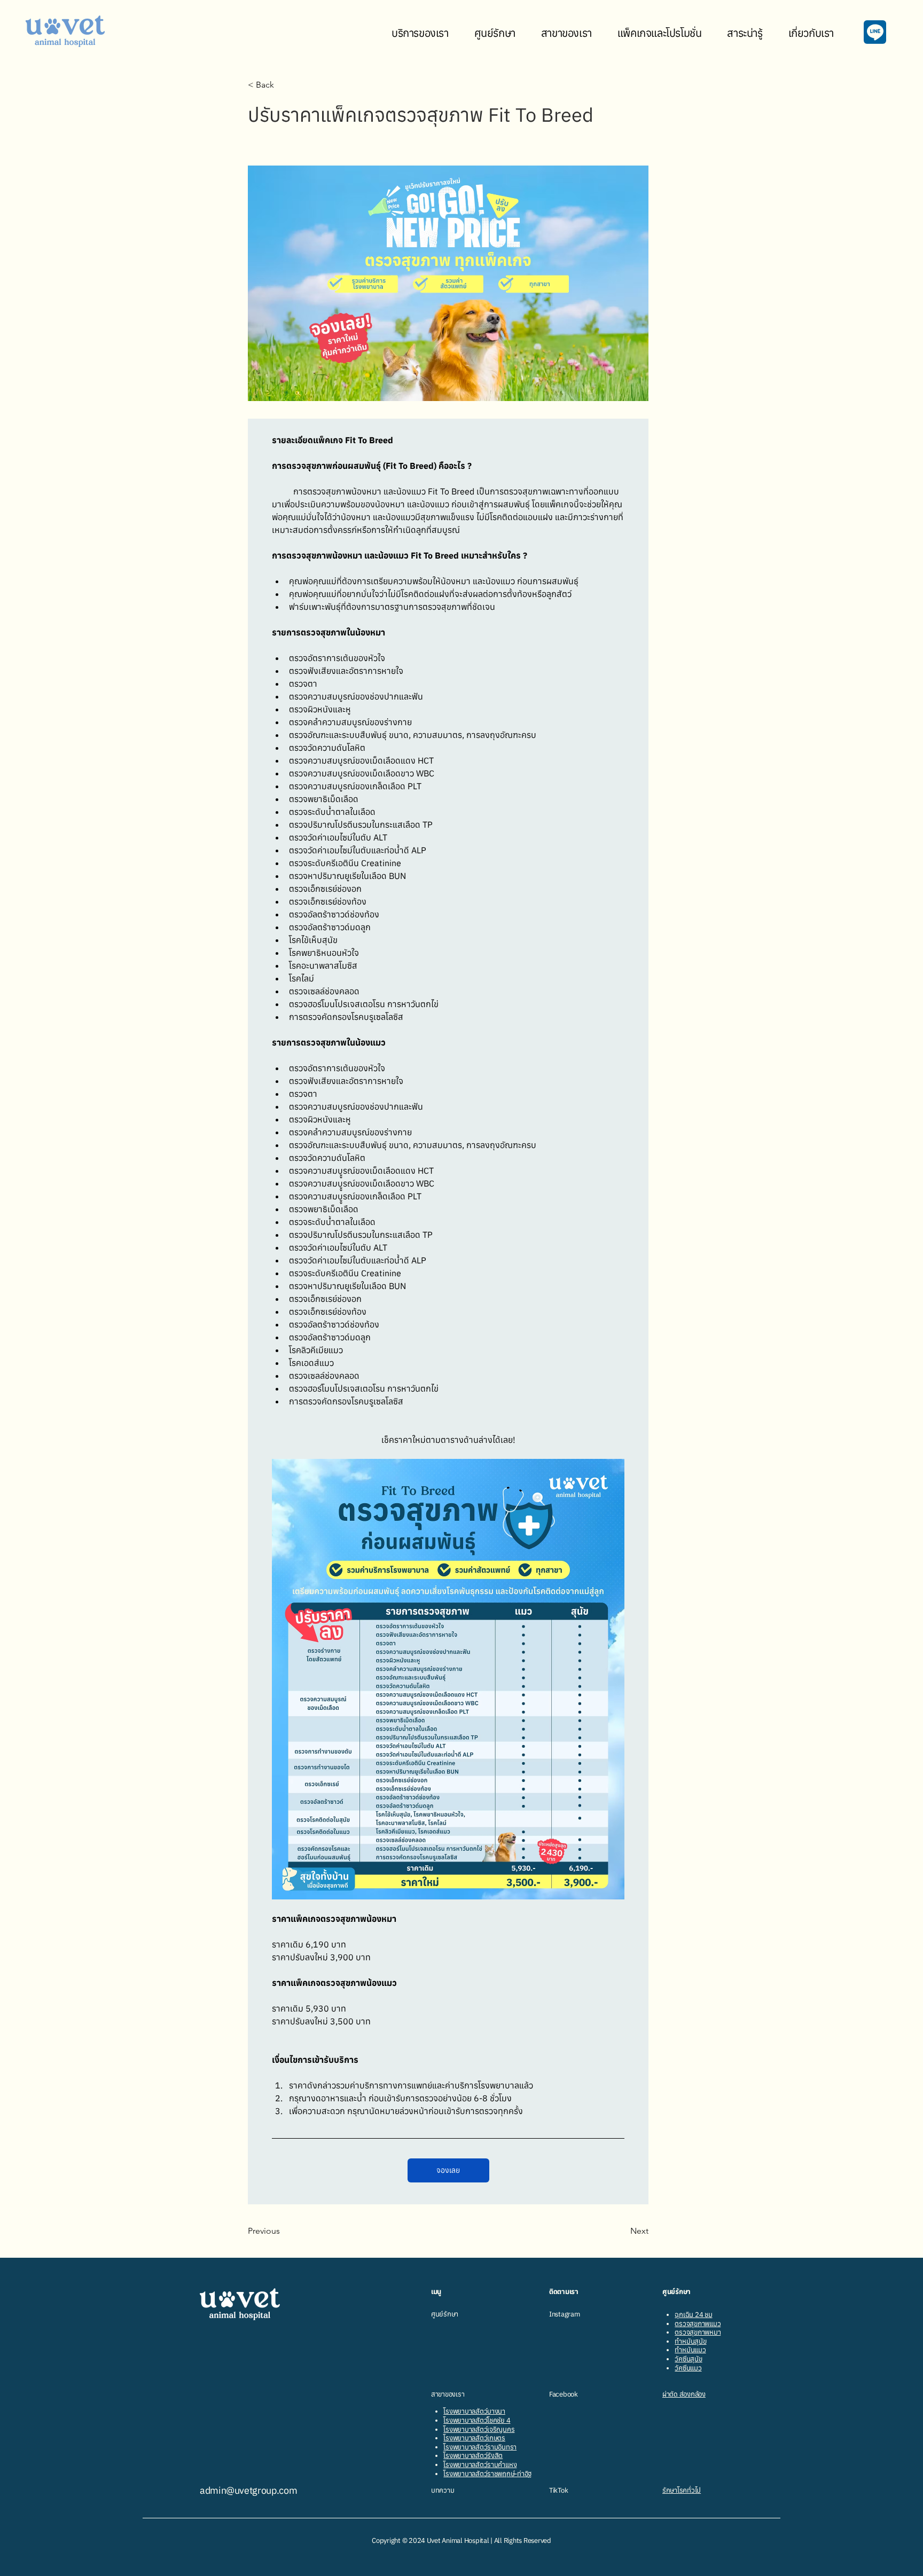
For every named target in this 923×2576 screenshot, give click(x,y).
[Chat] (875, 32)
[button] (420, 33)
